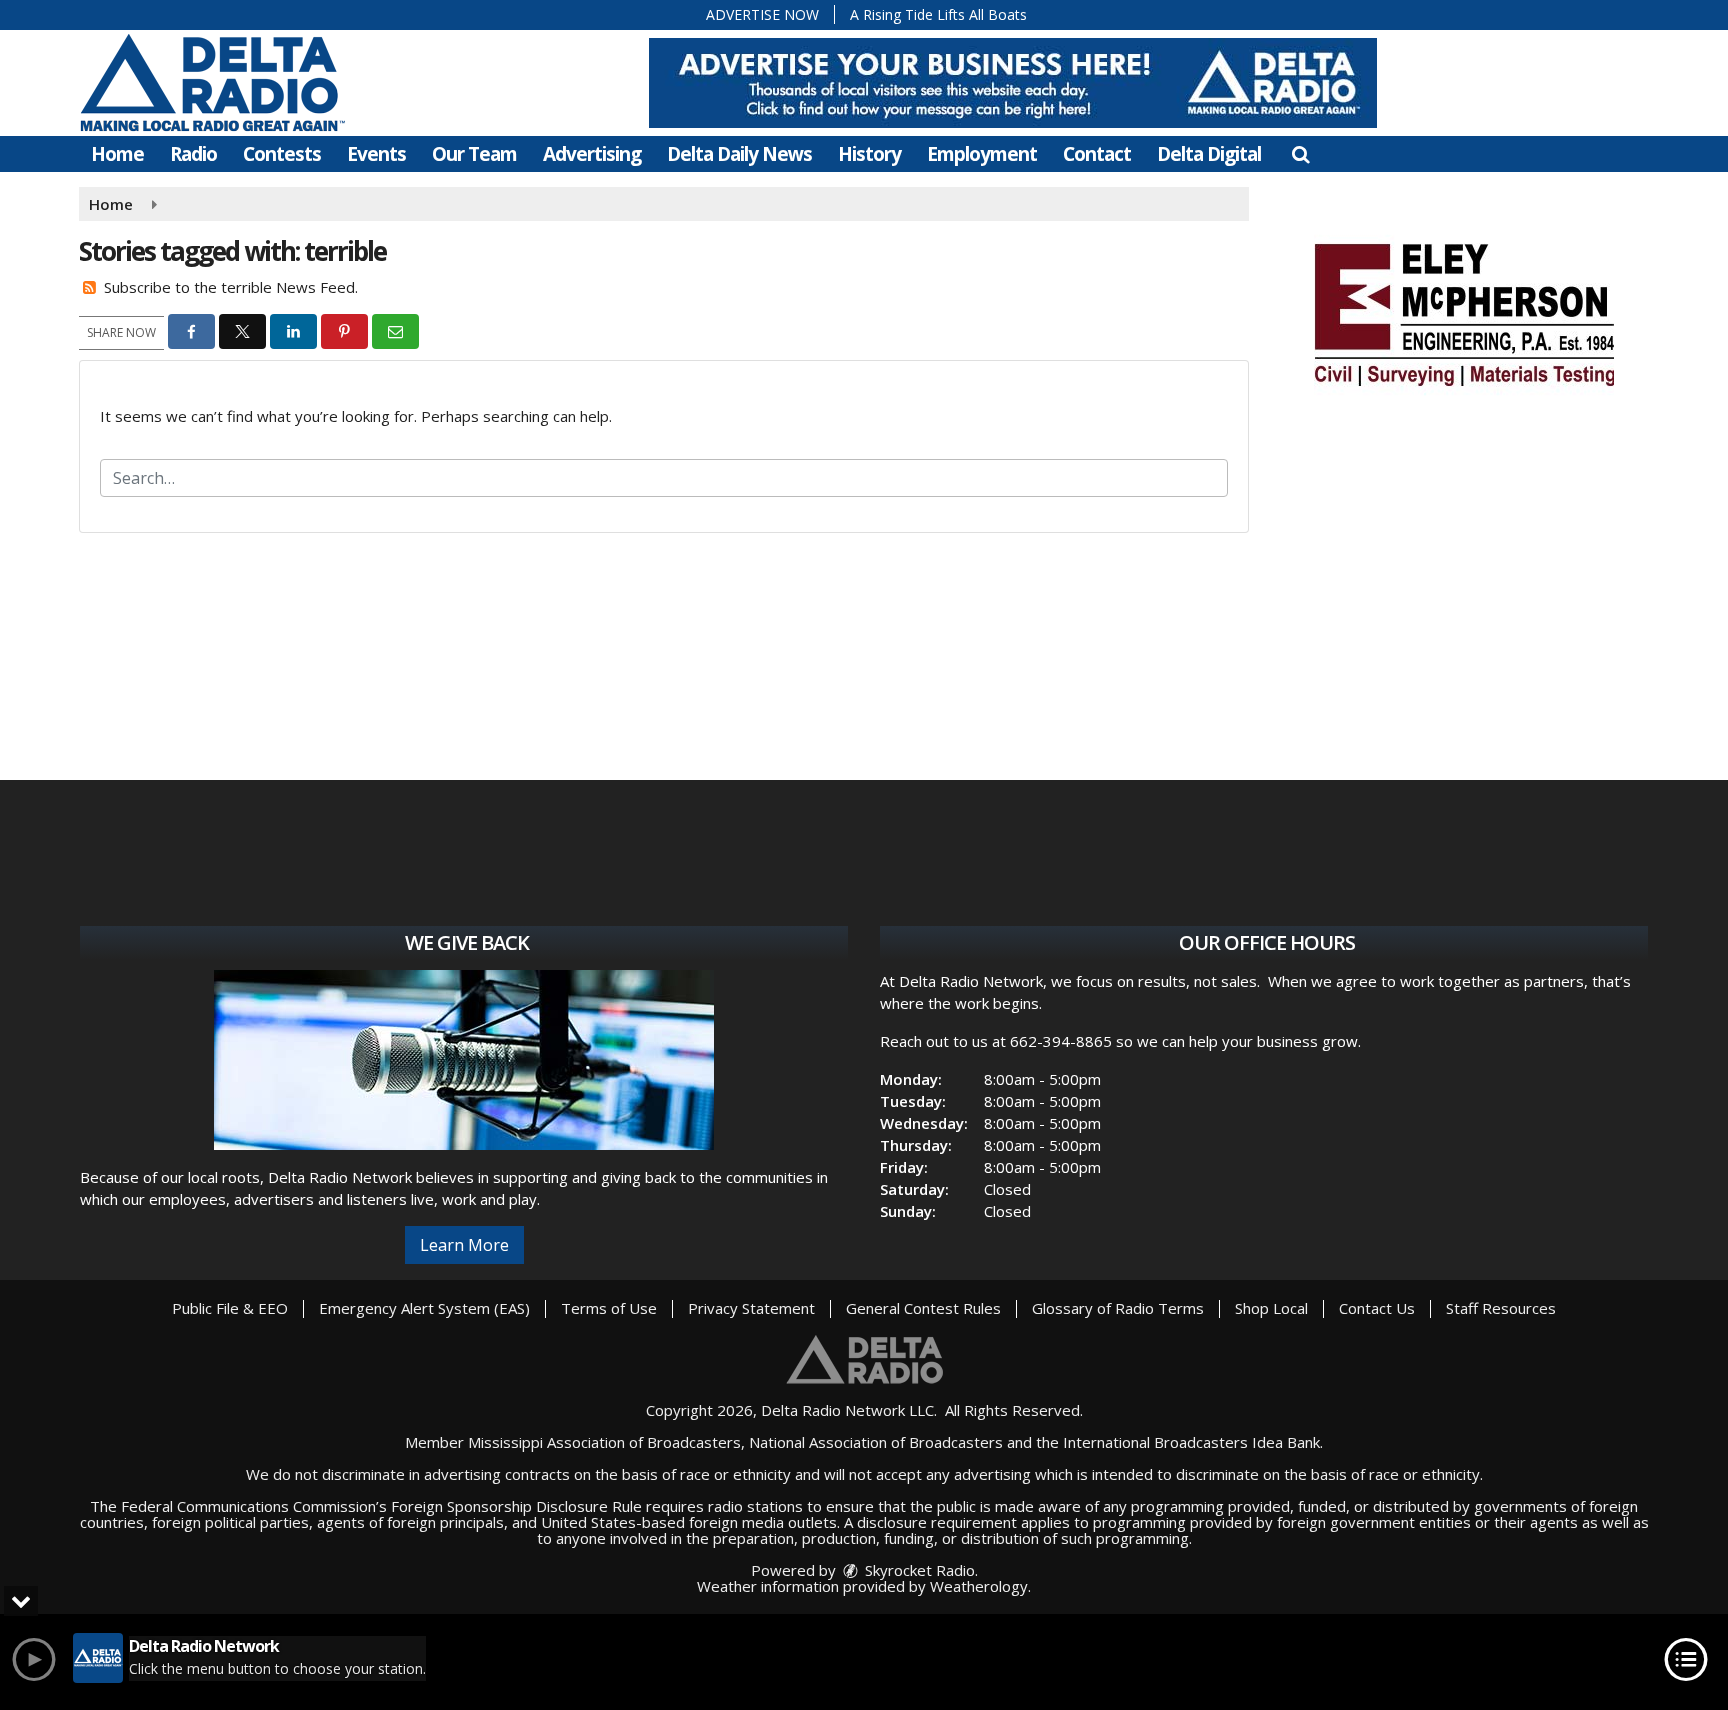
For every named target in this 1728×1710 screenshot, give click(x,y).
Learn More (464, 1245)
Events (376, 154)
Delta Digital (1209, 154)
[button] (1300, 154)
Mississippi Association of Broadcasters (604, 1442)
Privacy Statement (751, 1308)
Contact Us (1377, 1308)
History (869, 154)
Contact (1097, 154)
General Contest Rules (923, 1308)
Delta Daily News (739, 154)
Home (117, 154)
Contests (282, 154)
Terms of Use (609, 1308)
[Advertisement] (1013, 83)
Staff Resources (1501, 1308)
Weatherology (979, 1586)
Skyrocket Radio (918, 1570)
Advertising (592, 154)
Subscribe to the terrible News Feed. (231, 287)
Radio (193, 154)
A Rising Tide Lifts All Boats (938, 14)
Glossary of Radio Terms (1118, 1308)
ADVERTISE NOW (762, 14)
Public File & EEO (230, 1308)
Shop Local (1271, 1308)
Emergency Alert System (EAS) (424, 1308)
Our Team (474, 154)
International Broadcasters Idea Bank (1191, 1442)
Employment (982, 154)
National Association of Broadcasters (876, 1442)
